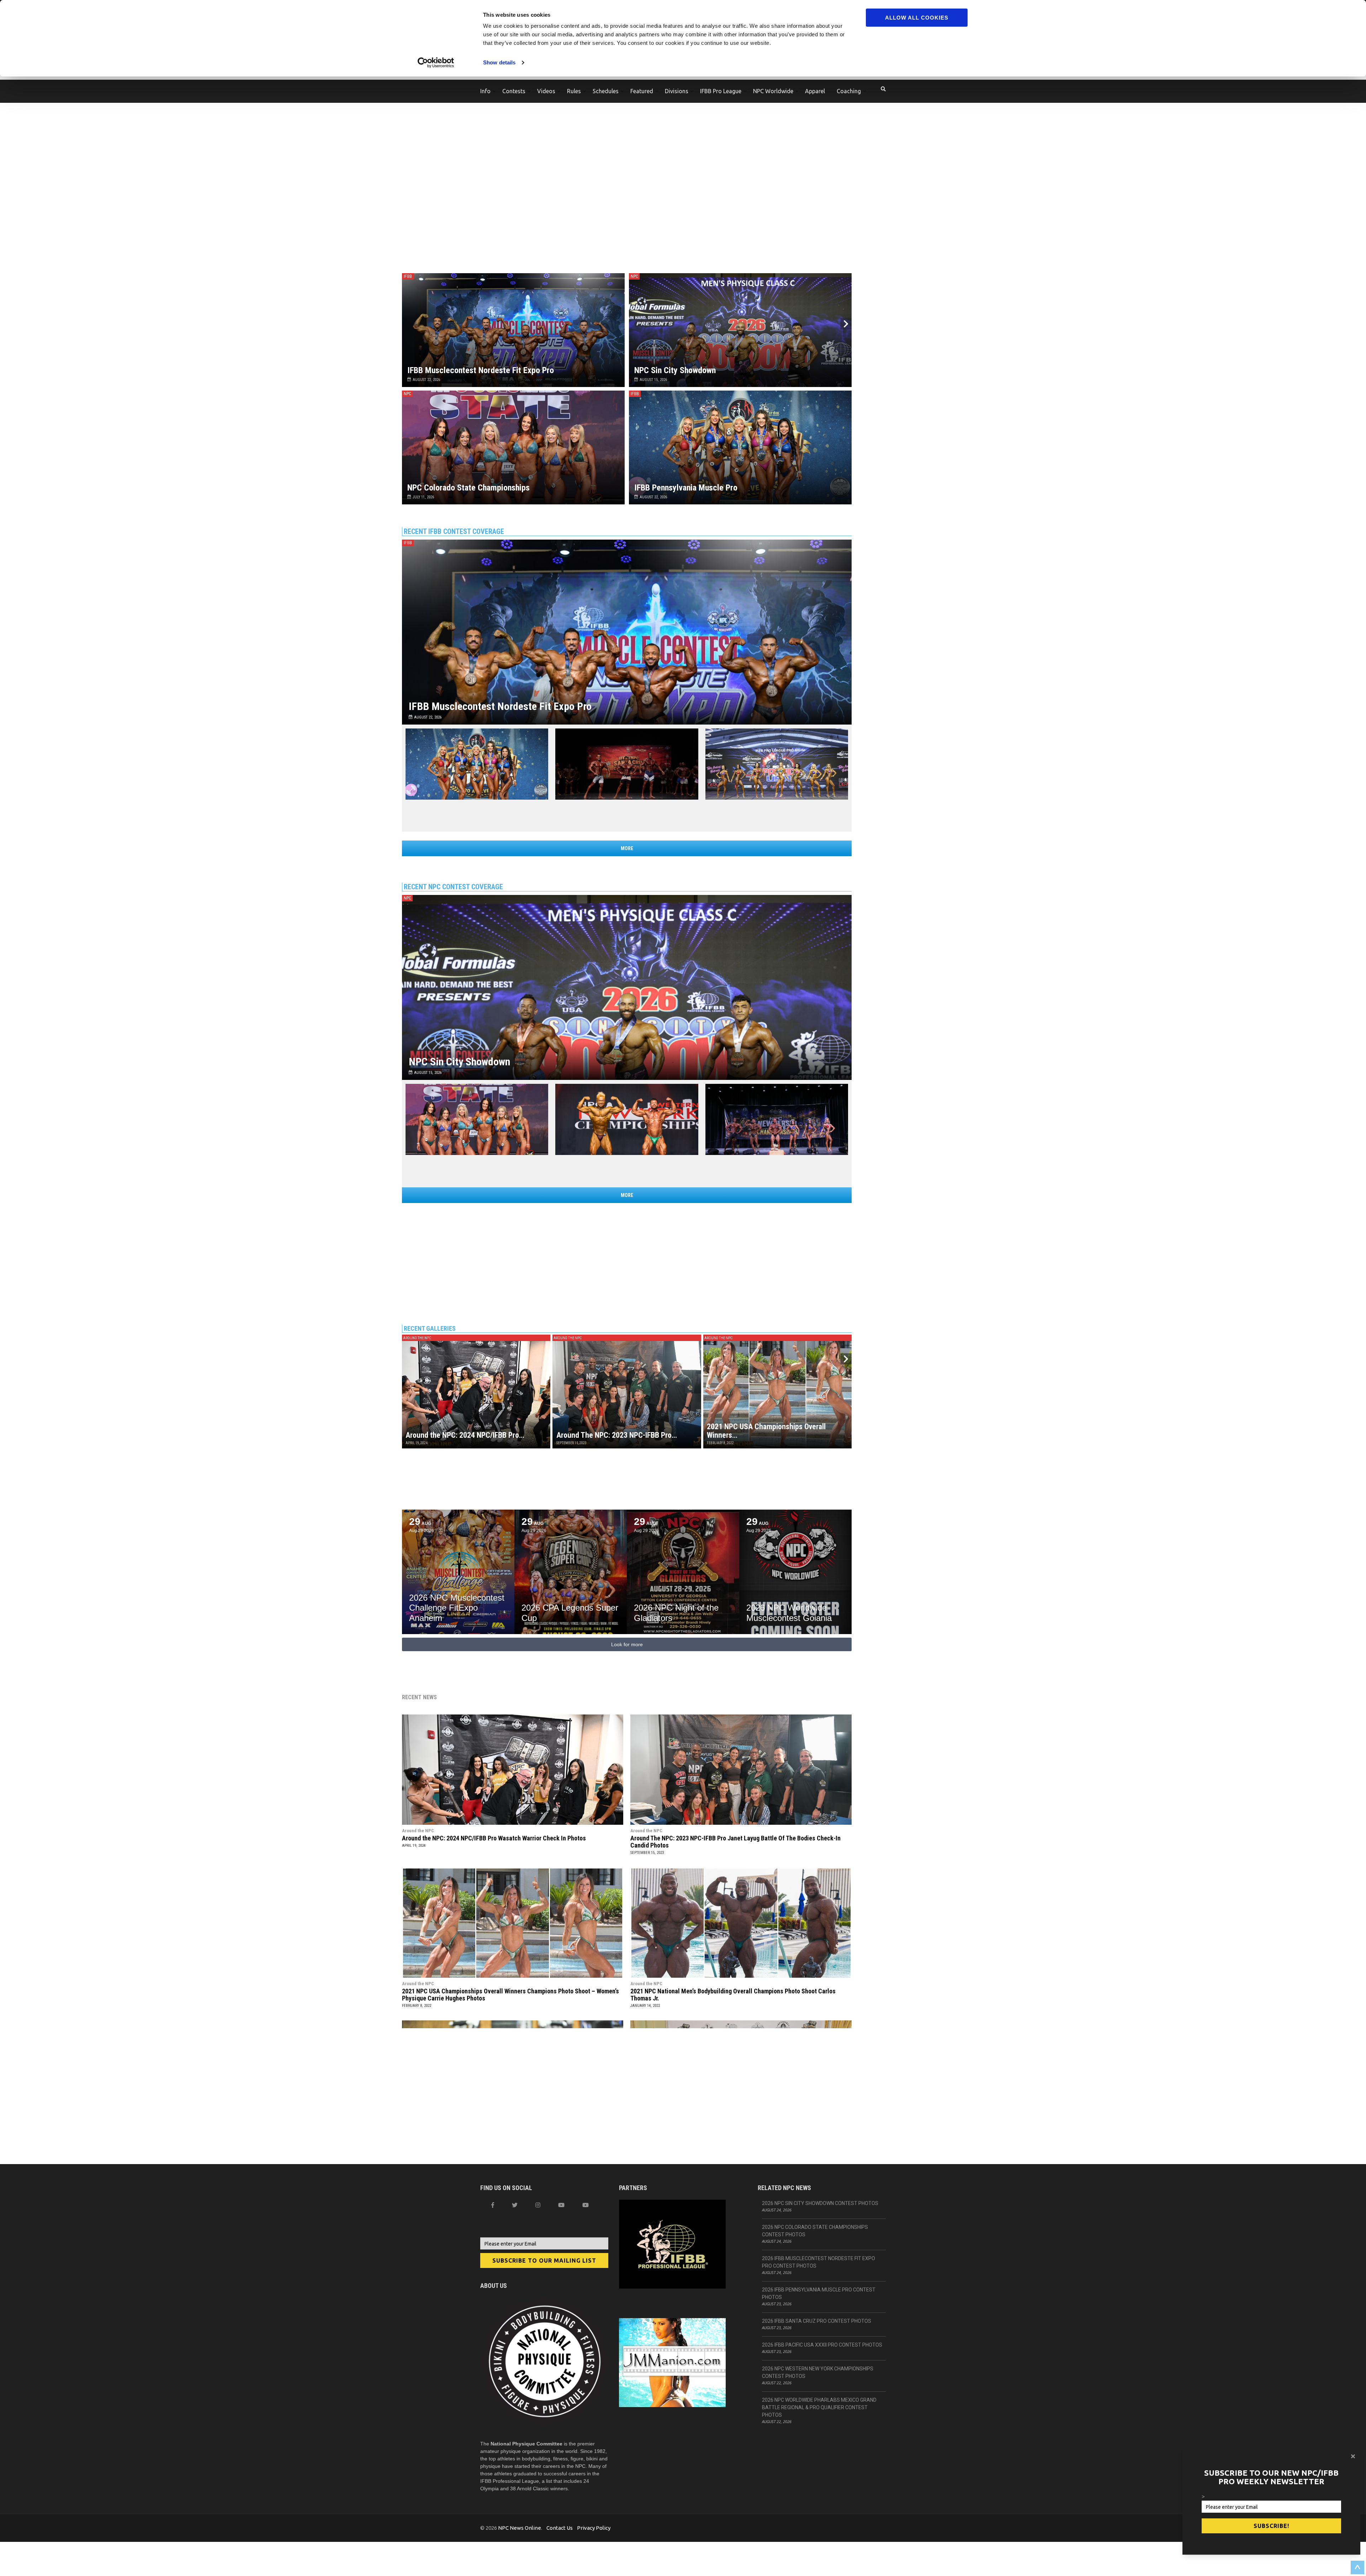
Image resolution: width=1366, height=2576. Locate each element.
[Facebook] (493, 2205)
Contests (514, 91)
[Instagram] (538, 2205)
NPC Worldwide (773, 91)
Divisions (677, 91)
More (627, 848)
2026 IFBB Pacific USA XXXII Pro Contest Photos (822, 2345)
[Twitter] (515, 2205)
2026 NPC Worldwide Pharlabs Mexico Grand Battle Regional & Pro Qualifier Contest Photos (819, 2407)
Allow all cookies (917, 18)
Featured (642, 91)
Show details (499, 62)
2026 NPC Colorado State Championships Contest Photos (815, 2231)
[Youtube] (586, 2205)
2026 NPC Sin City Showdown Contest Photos (820, 2203)
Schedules (606, 91)
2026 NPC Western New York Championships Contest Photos (818, 2372)
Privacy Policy (594, 2528)
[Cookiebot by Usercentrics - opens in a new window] (436, 63)
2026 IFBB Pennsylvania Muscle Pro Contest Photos (819, 2293)
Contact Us (560, 2528)
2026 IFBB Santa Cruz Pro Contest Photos (817, 2321)
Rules (574, 91)
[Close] (1353, 2456)
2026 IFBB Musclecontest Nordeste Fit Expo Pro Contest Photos (819, 2262)
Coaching (849, 91)
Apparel (815, 91)
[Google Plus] (561, 2205)
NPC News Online (520, 2528)
